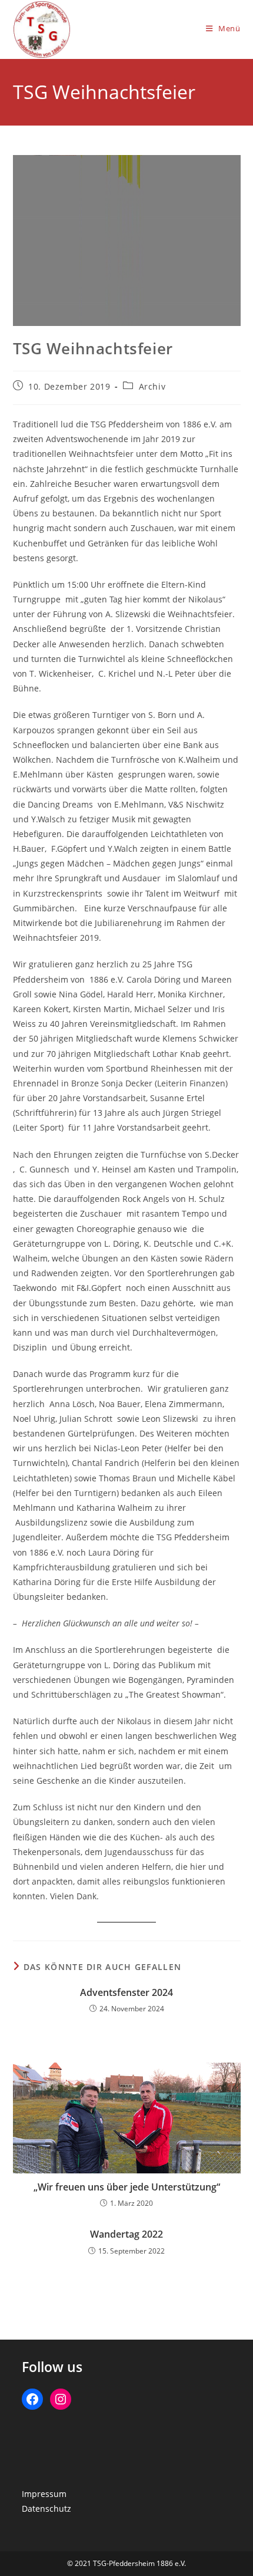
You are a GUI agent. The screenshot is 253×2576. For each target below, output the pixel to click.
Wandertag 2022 (126, 2234)
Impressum (44, 2494)
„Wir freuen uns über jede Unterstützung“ (127, 2187)
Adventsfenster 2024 (126, 1992)
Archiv (152, 386)
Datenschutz (46, 2509)
